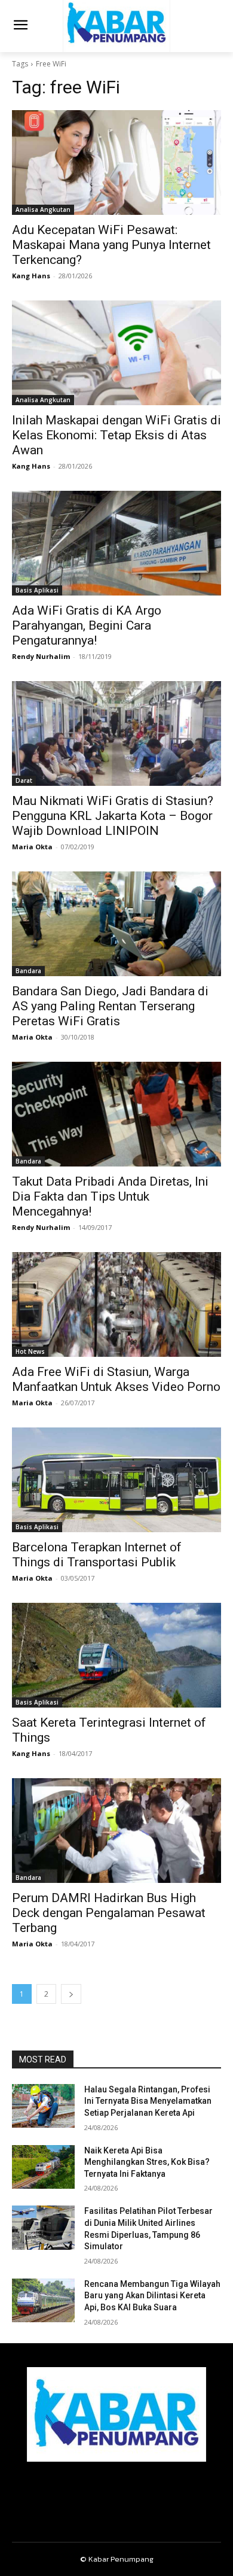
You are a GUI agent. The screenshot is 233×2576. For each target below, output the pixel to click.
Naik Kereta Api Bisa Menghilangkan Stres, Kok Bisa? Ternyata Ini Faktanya (147, 2162)
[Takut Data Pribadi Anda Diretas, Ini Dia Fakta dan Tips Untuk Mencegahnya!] (116, 1114)
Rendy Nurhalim (41, 656)
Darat (24, 780)
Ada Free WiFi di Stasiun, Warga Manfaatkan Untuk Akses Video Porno (116, 1379)
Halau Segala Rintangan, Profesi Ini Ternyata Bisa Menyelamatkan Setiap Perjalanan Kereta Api (148, 2101)
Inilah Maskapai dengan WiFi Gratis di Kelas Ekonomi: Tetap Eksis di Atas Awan (116, 435)
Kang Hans (31, 276)
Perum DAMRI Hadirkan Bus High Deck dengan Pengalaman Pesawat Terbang (109, 1913)
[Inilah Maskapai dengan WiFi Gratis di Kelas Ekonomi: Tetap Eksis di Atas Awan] (116, 353)
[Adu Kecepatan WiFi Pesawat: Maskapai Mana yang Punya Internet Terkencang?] (116, 162)
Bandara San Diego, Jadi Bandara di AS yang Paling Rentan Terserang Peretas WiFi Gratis (110, 1006)
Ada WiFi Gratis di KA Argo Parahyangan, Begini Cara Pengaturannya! (87, 625)
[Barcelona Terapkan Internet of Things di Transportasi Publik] (116, 1480)
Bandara (28, 971)
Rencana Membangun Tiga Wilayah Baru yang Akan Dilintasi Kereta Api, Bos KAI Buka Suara (152, 2296)
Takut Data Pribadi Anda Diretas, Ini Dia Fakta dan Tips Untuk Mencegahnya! (110, 1196)
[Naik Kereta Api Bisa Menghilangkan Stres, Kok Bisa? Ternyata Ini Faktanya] (43, 2167)
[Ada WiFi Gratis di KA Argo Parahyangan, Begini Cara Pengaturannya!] (116, 543)
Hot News (30, 1351)
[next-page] (71, 1994)
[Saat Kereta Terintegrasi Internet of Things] (116, 1655)
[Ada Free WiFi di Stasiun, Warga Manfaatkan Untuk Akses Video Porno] (116, 1304)
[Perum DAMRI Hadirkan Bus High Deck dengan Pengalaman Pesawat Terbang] (116, 1831)
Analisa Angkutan (43, 209)
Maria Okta (32, 847)
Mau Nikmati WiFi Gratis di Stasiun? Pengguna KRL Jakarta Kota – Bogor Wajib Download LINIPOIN (113, 816)
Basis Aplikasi (37, 590)
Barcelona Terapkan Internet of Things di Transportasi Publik (97, 1555)
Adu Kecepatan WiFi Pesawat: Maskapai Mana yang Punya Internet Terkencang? (111, 245)
